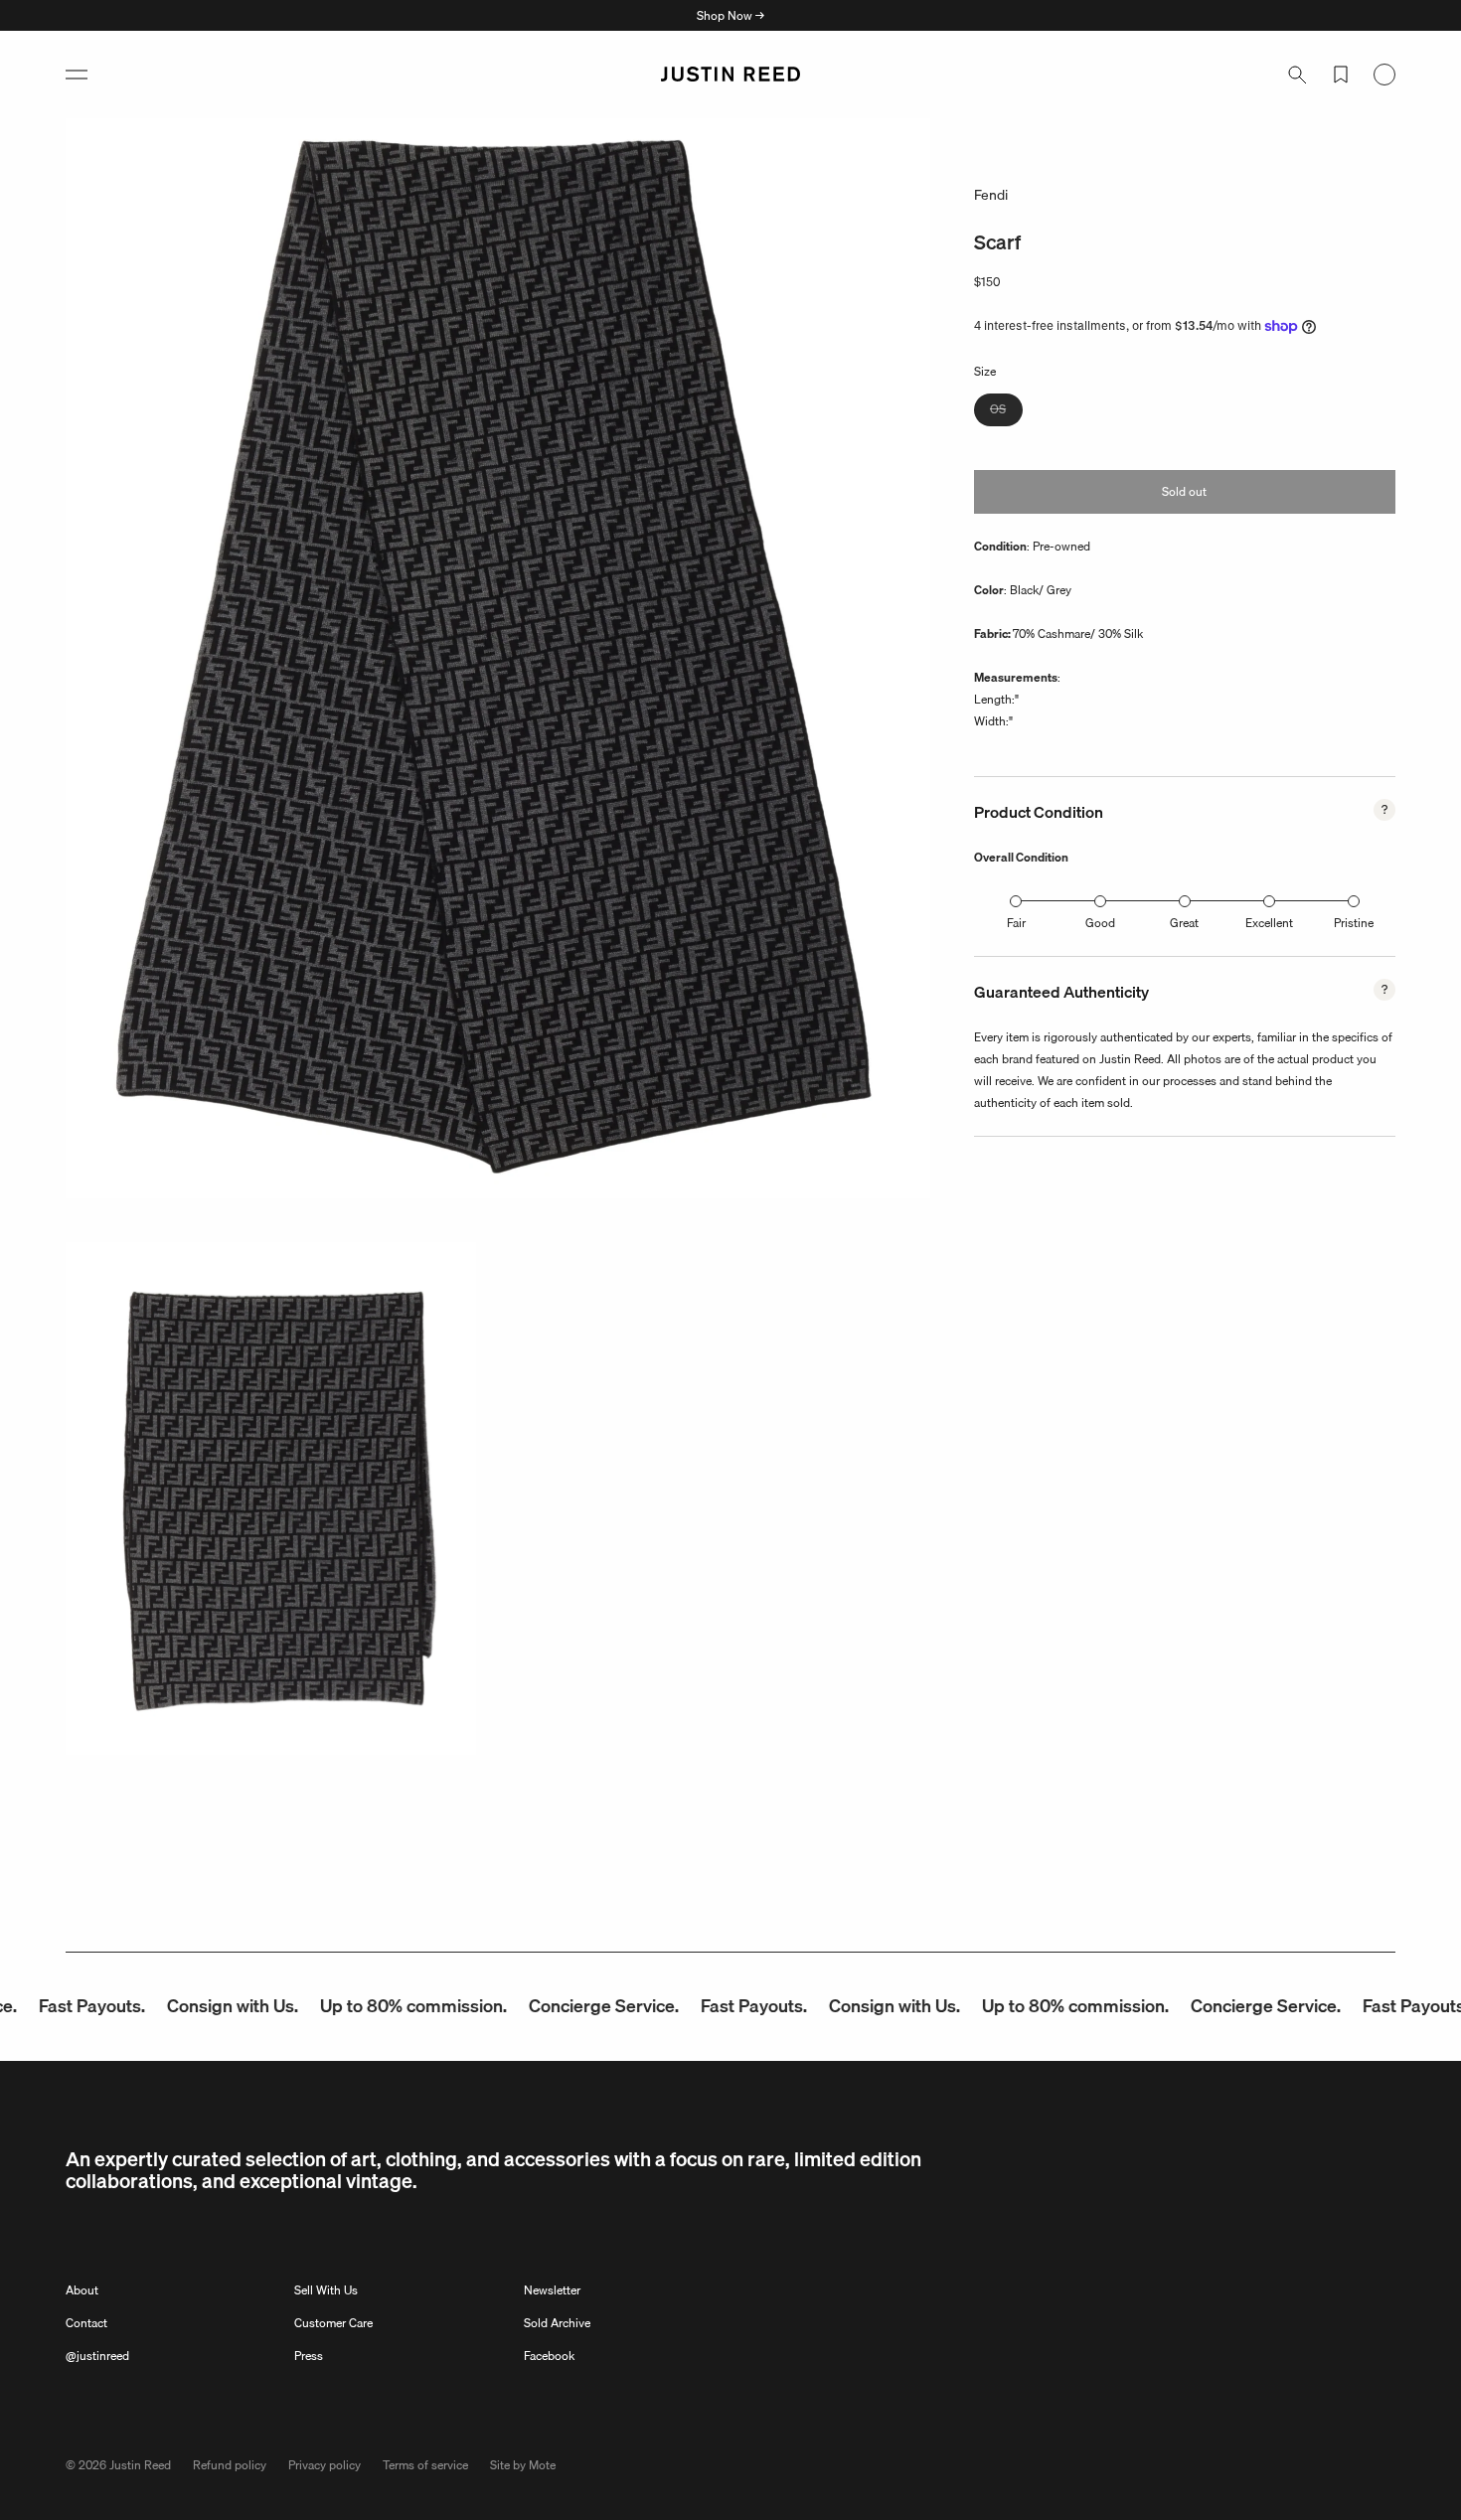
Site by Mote (523, 2465)
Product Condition (1039, 812)
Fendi (991, 195)
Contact (86, 2323)
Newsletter (552, 2290)
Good (1100, 923)
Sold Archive (557, 2323)
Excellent (1269, 923)
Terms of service (425, 2465)
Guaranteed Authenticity (1061, 992)
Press (309, 2356)
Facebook (549, 2356)
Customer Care (333, 2323)
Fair (1016, 923)
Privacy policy (325, 2465)
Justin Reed (140, 2465)
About (82, 2290)
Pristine (1354, 923)
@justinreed (97, 2356)
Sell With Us (326, 2290)
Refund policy (230, 2465)
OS (1006, 412)
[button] (77, 75)
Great (1184, 923)
